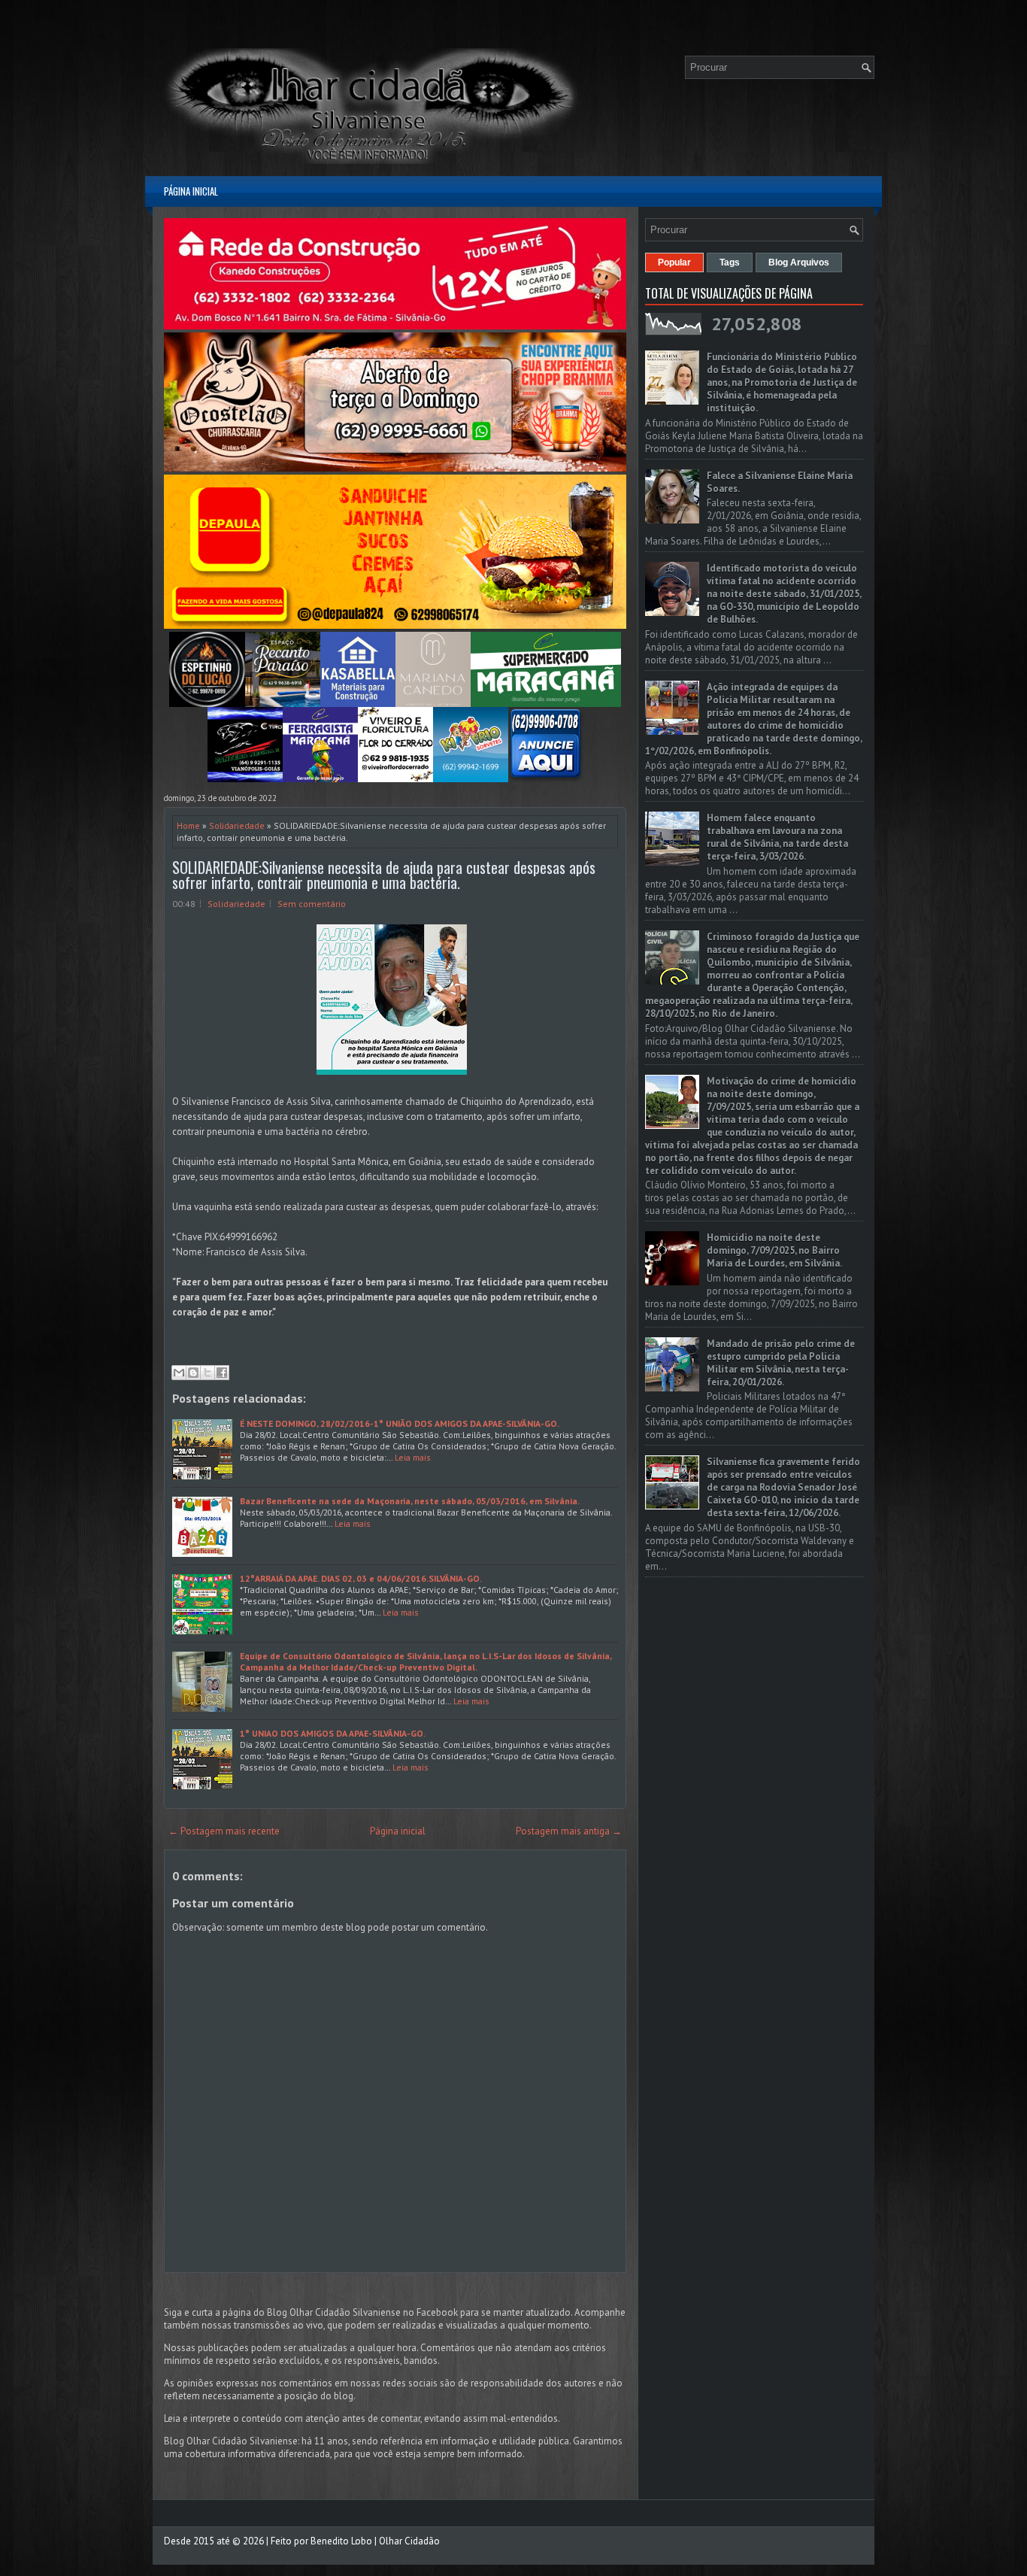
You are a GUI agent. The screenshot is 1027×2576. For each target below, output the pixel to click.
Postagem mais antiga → (569, 1831)
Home (188, 825)
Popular (674, 262)
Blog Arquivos (799, 262)
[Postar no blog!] (193, 1373)
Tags (730, 262)
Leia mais (413, 1457)
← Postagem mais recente (224, 1831)
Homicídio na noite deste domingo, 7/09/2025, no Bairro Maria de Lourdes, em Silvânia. (774, 1250)
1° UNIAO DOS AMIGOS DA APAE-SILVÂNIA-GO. (333, 1733)
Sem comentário (312, 904)
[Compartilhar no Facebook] (222, 1373)
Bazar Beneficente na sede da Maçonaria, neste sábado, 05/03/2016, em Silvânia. (410, 1501)
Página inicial (191, 191)
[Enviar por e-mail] (179, 1373)
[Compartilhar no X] (208, 1373)
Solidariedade (237, 825)
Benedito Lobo (341, 2541)
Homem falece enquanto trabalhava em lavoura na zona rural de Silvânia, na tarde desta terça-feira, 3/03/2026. (777, 837)
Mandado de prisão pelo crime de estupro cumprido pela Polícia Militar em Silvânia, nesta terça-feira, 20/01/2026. (781, 1363)
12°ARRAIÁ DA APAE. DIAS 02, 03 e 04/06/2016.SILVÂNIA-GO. (361, 1578)
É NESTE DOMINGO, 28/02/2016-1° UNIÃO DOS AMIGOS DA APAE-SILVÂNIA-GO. (400, 1423)
